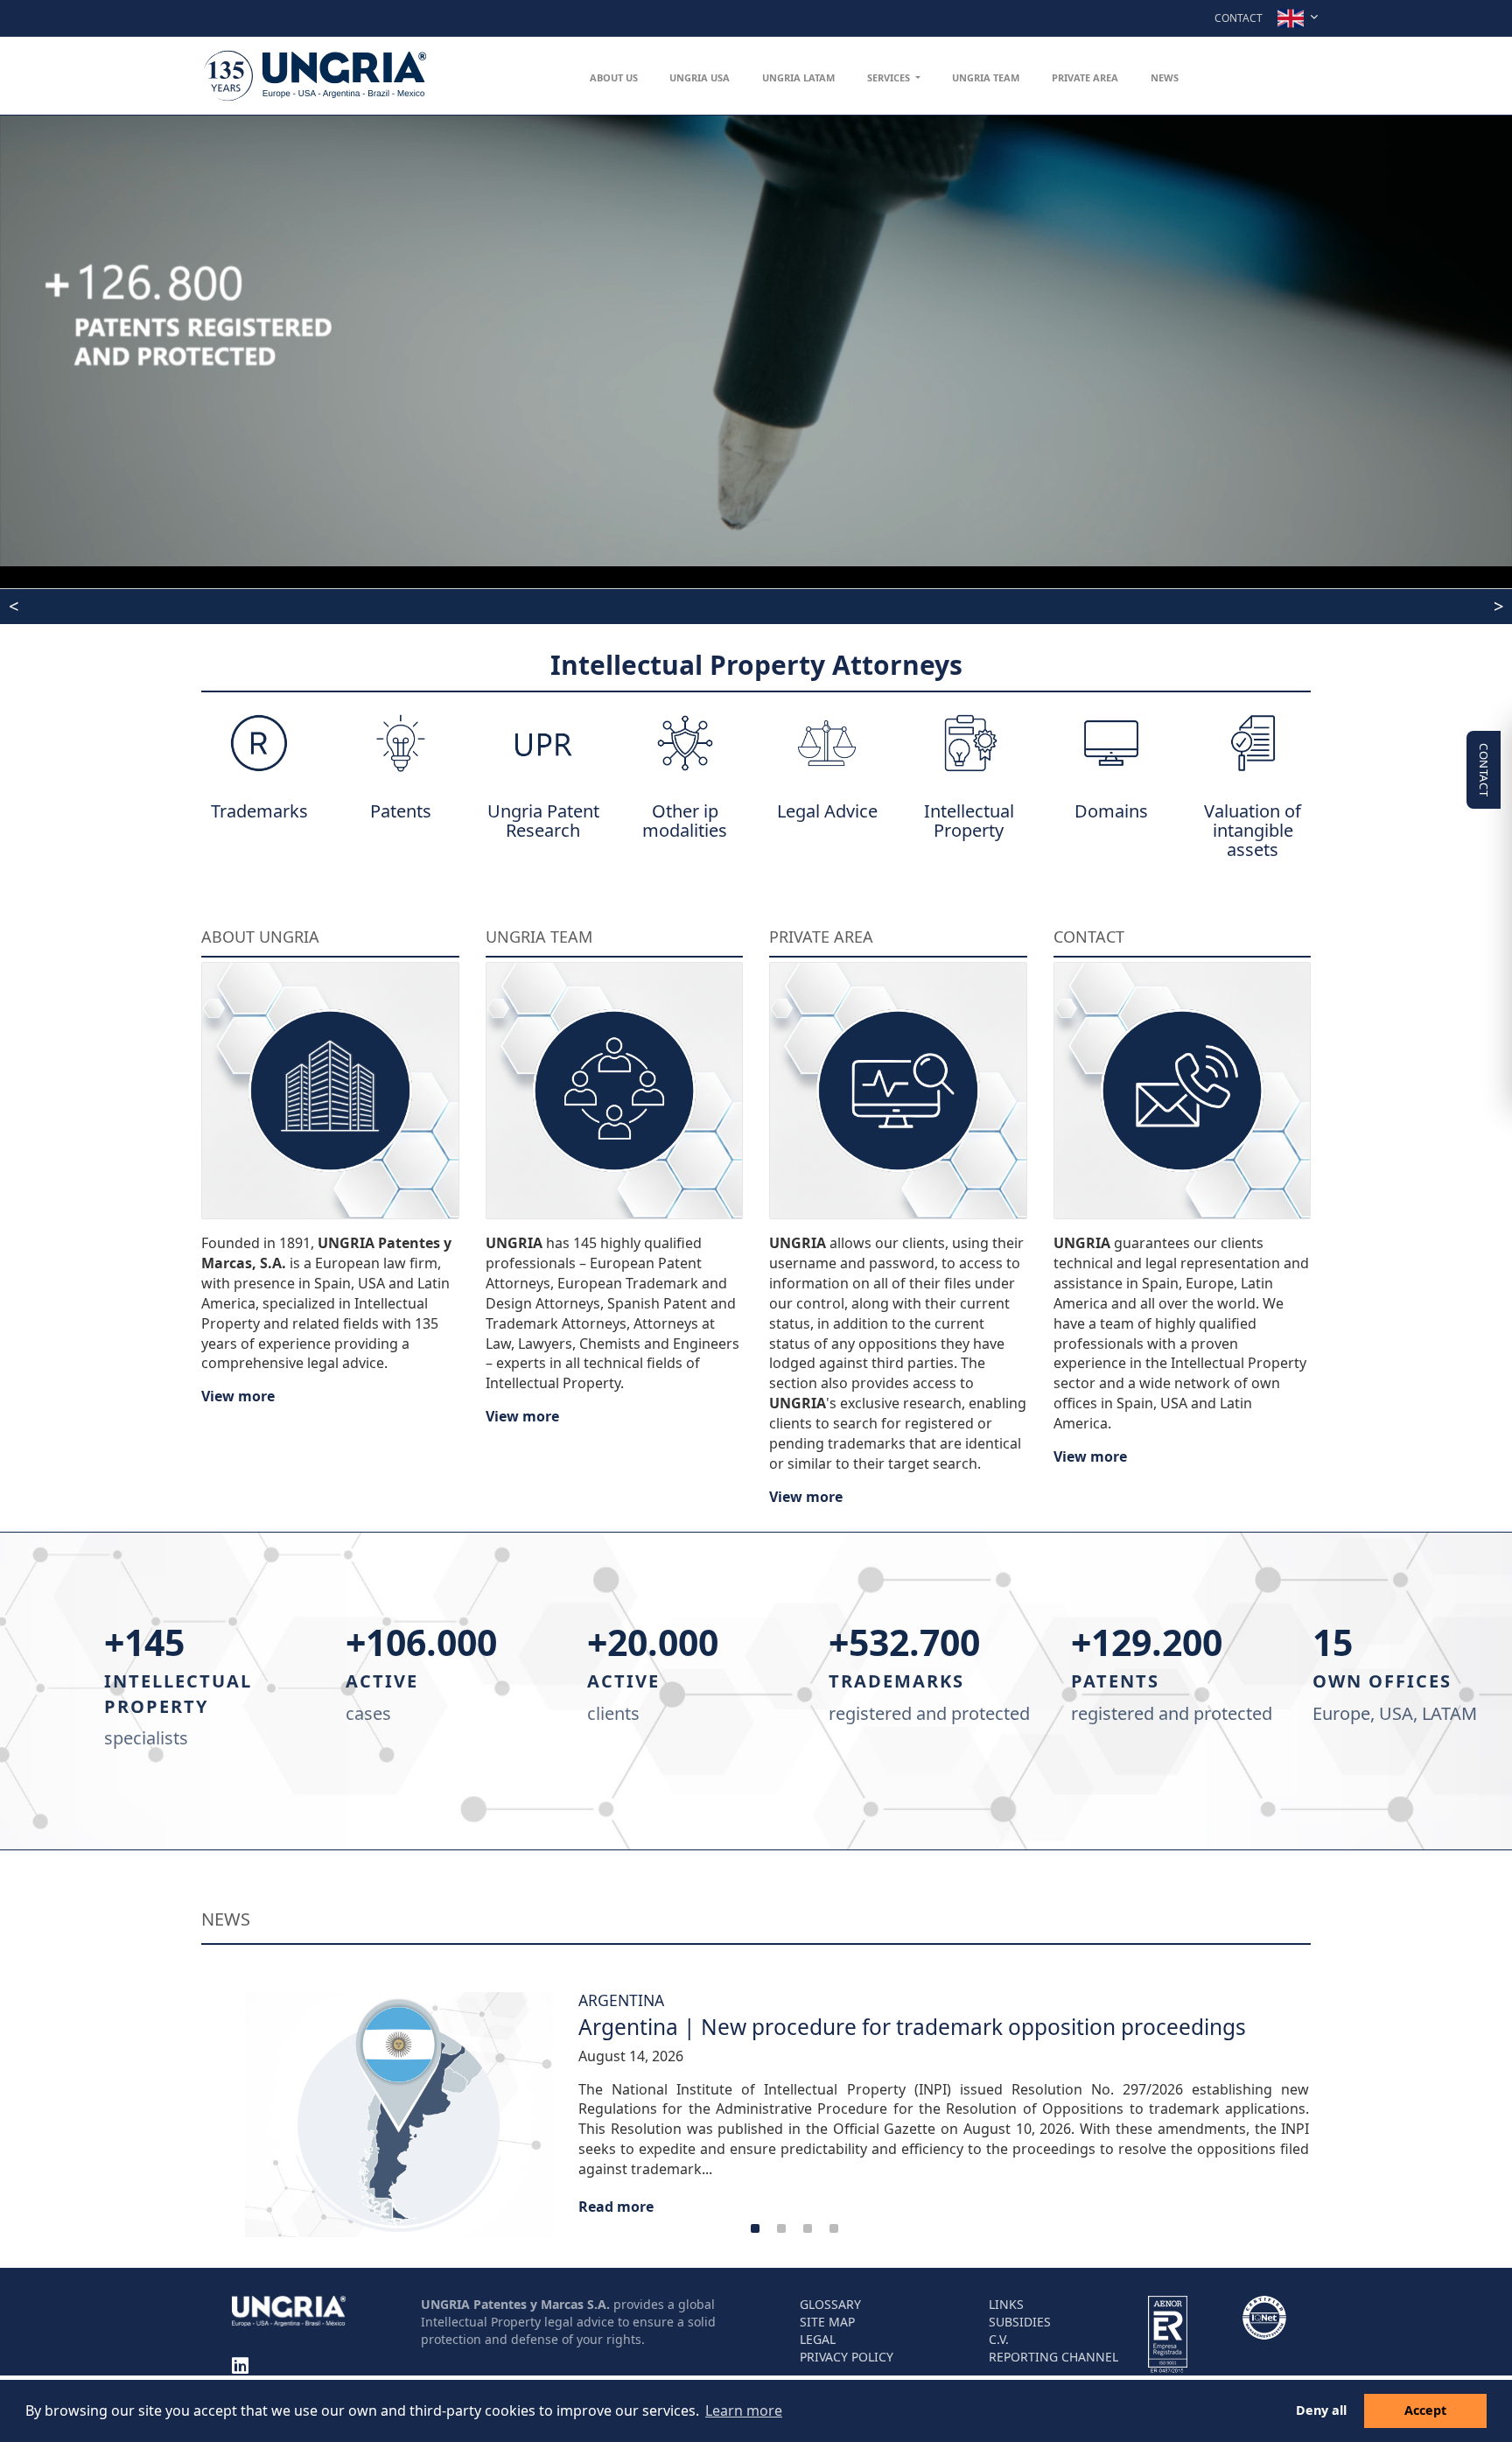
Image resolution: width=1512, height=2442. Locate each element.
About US (614, 77)
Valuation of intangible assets (1253, 830)
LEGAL (818, 2338)
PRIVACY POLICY (847, 2356)
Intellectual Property (969, 821)
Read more (542, 2207)
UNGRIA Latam (798, 77)
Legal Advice (827, 811)
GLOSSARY (830, 2303)
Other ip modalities (685, 821)
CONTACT (1484, 770)
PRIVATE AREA (1085, 77)
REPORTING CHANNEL (1053, 2356)
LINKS (1006, 2303)
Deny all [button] (1321, 2410)
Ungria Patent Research (543, 821)
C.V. (999, 2338)
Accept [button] (1425, 2410)
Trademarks (259, 811)
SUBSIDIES (1020, 2321)
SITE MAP (827, 2321)
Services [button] (890, 77)
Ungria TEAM (986, 77)
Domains (1111, 811)
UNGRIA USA (700, 77)
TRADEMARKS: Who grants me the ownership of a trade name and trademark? (462, 607)
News (1165, 77)
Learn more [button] (744, 2410)
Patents (401, 811)
